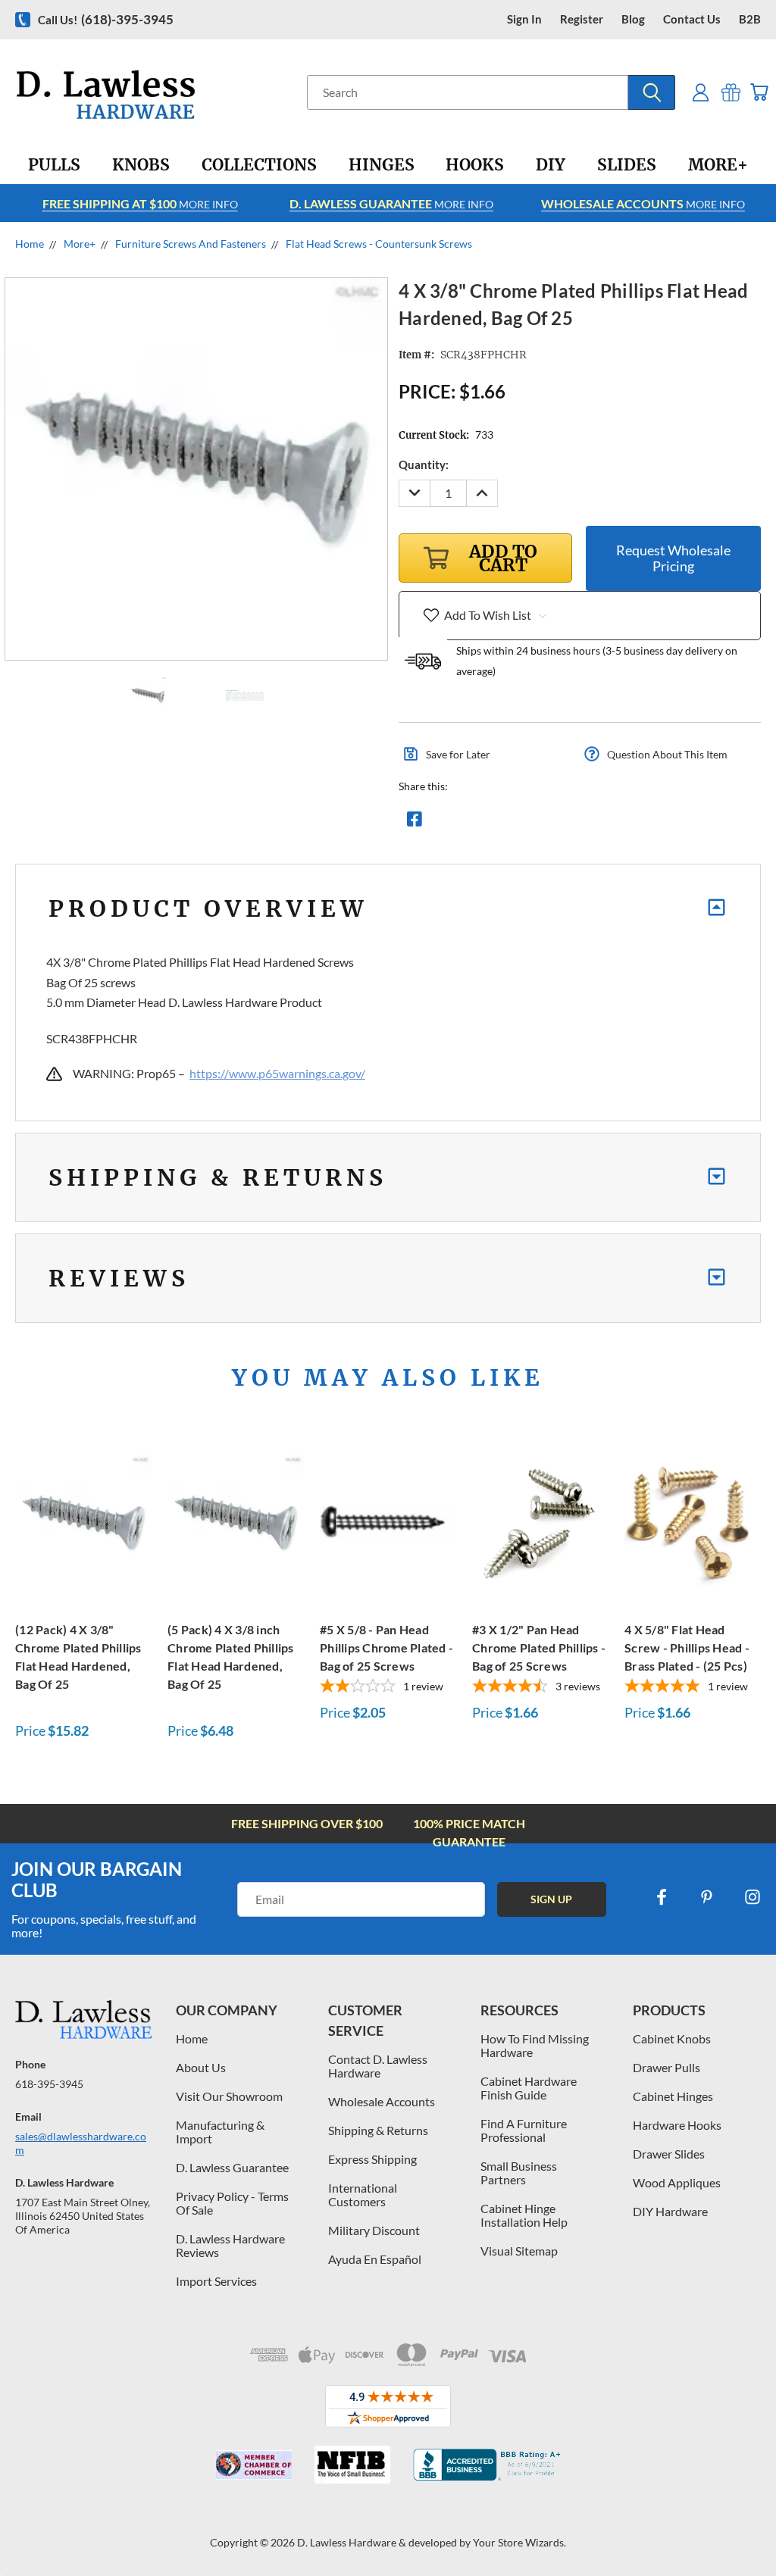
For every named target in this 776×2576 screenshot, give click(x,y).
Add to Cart (83, 1520)
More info (140, 203)
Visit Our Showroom (229, 2096)
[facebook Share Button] (415, 823)
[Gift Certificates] (731, 92)
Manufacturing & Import (220, 2132)
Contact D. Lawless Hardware (378, 2066)
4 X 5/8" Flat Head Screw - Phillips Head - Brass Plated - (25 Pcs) (687, 1648)
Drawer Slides (669, 2154)
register (582, 19)
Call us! (106, 19)
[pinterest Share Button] (578, 823)
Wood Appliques (677, 2182)
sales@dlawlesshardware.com (81, 2143)
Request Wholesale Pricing (673, 558)
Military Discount (374, 2230)
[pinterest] (707, 1897)
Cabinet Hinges (673, 2096)
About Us (201, 2067)
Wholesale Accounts (382, 2101)
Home (192, 2038)
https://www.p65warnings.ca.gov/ (277, 1073)
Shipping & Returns (378, 2130)
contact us (692, 19)
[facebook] (662, 1897)
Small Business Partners (519, 2173)
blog (633, 19)
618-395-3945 (49, 2084)
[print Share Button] (524, 823)
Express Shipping (372, 2159)
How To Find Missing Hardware (535, 2045)
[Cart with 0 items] (759, 92)
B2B (750, 19)
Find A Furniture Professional (524, 2130)
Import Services (216, 2281)
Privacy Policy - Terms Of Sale (232, 2203)
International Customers (363, 2195)
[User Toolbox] (701, 92)
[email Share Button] (469, 823)
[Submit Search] (652, 92)
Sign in (524, 19)
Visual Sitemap (519, 2251)
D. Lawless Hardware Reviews (230, 2245)
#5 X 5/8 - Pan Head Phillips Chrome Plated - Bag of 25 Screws (386, 1648)
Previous (753, 2529)
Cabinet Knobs (672, 2038)
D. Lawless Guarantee (232, 2167)
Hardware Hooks (677, 2125)
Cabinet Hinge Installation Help (524, 2215)
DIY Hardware (670, 2211)
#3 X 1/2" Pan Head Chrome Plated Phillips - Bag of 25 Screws (539, 1648)
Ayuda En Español (375, 2259)
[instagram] (753, 1897)
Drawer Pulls (666, 2067)
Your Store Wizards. (519, 2542)
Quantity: (424, 464)
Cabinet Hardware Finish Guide (529, 2088)
